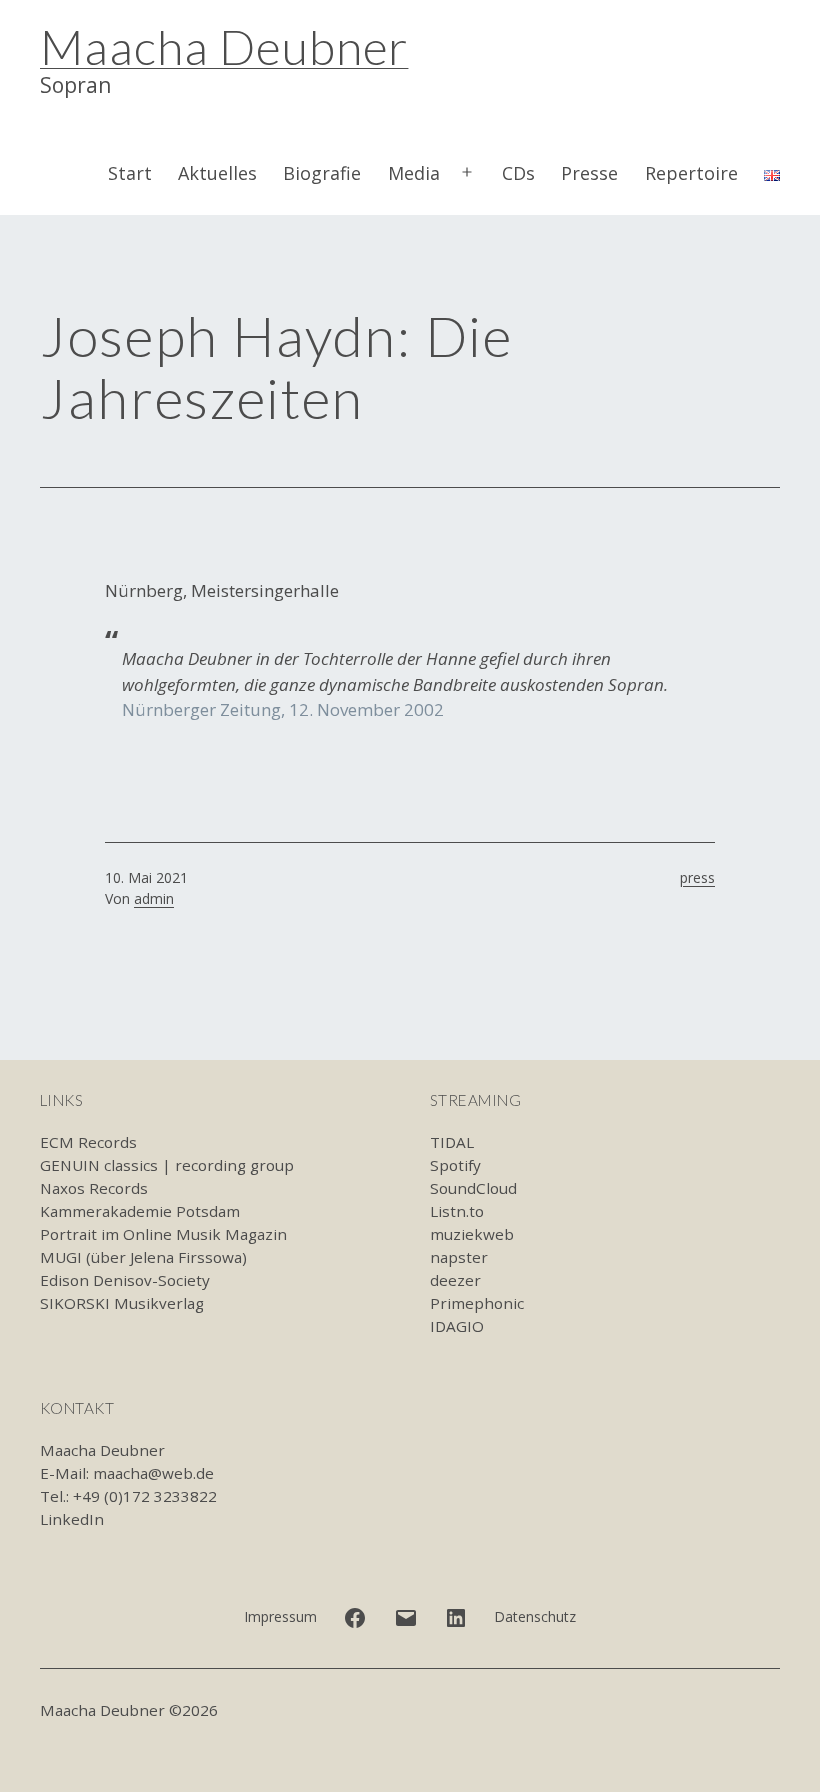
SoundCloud (473, 1188)
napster (459, 1257)
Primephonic (477, 1303)
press (697, 877)
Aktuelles (217, 173)
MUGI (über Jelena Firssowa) (143, 1257)
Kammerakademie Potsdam (140, 1211)
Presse (589, 173)
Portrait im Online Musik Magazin (163, 1234)
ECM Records (88, 1142)
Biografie (322, 173)
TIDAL (452, 1142)
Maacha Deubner (224, 46)
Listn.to (457, 1211)
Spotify (455, 1165)
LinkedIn (72, 1519)
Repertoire (691, 173)
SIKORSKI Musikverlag (122, 1303)
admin (154, 898)
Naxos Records (94, 1188)
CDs (518, 173)
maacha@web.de (153, 1473)
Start (130, 173)
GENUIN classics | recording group (167, 1165)
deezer (455, 1280)
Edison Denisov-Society (125, 1280)
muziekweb (472, 1234)
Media (414, 173)
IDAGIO (457, 1326)
